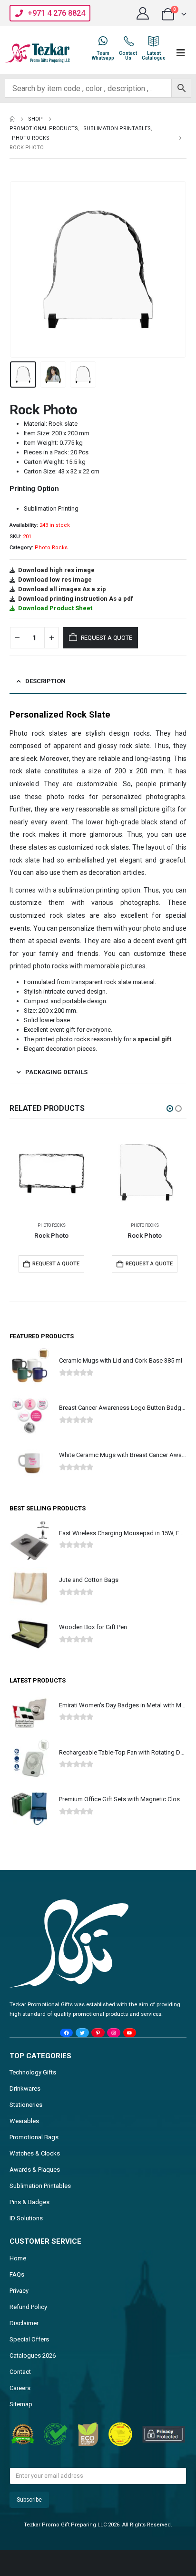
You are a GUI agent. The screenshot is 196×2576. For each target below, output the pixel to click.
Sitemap (21, 2404)
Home (18, 2258)
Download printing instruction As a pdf (76, 599)
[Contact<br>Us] (128, 41)
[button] (21, 269)
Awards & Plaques (35, 2170)
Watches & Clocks (35, 2153)
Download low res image (55, 580)
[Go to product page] (51, 1172)
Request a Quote (107, 638)
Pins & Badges (29, 2202)
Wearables (24, 2121)
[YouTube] (130, 2033)
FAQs (17, 2274)
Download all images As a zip (62, 589)
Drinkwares (25, 2089)
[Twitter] (82, 2033)
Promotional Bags (34, 2137)
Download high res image (56, 570)
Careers (20, 2388)
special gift (154, 1039)
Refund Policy (28, 2307)
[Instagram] (113, 2033)
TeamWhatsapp (103, 56)
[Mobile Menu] (181, 53)
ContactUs (128, 56)
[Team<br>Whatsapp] (103, 41)
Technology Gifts (33, 2072)
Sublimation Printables (40, 2186)
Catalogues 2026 (33, 2355)
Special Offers (29, 2339)
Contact (20, 2372)
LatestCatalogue (154, 56)
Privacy (19, 2291)
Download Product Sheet (55, 608)
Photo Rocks (51, 548)
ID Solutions (26, 2218)
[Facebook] (66, 2033)
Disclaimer (24, 2323)
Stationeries (26, 2105)
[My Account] (143, 13)
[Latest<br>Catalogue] (154, 41)
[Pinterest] (98, 2033)
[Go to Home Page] (12, 119)
